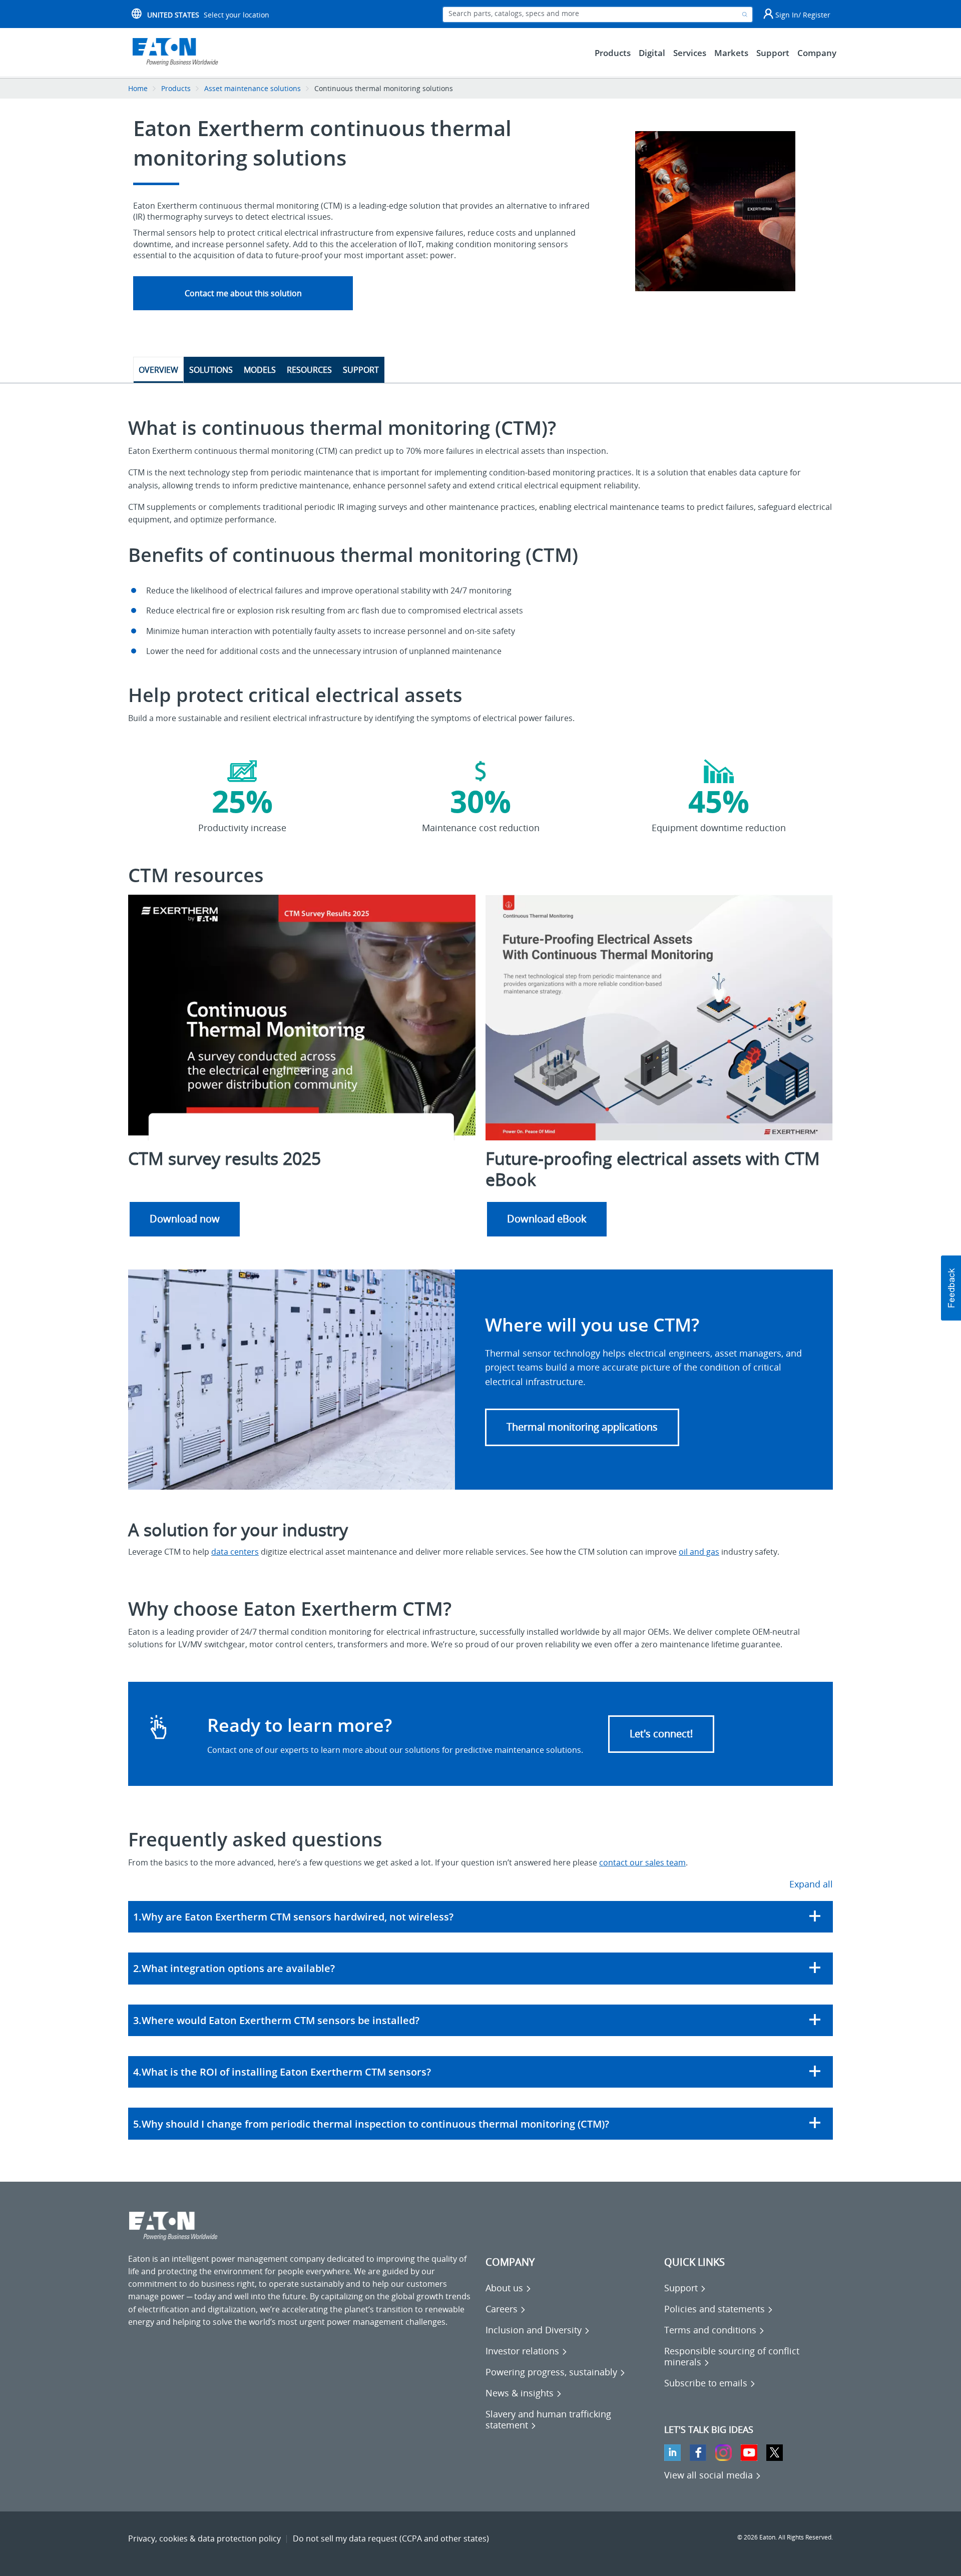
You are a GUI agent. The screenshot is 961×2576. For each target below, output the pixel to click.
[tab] (480, 1917)
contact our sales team (642, 1862)
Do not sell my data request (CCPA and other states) (391, 2538)
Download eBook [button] (547, 1219)
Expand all (811, 1884)
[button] (582, 1427)
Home (138, 88)
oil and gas (699, 1552)
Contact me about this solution (243, 293)
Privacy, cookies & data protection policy (204, 2538)
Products (176, 88)
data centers (235, 1552)
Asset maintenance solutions (253, 88)
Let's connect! (661, 1734)
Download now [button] (185, 1219)
